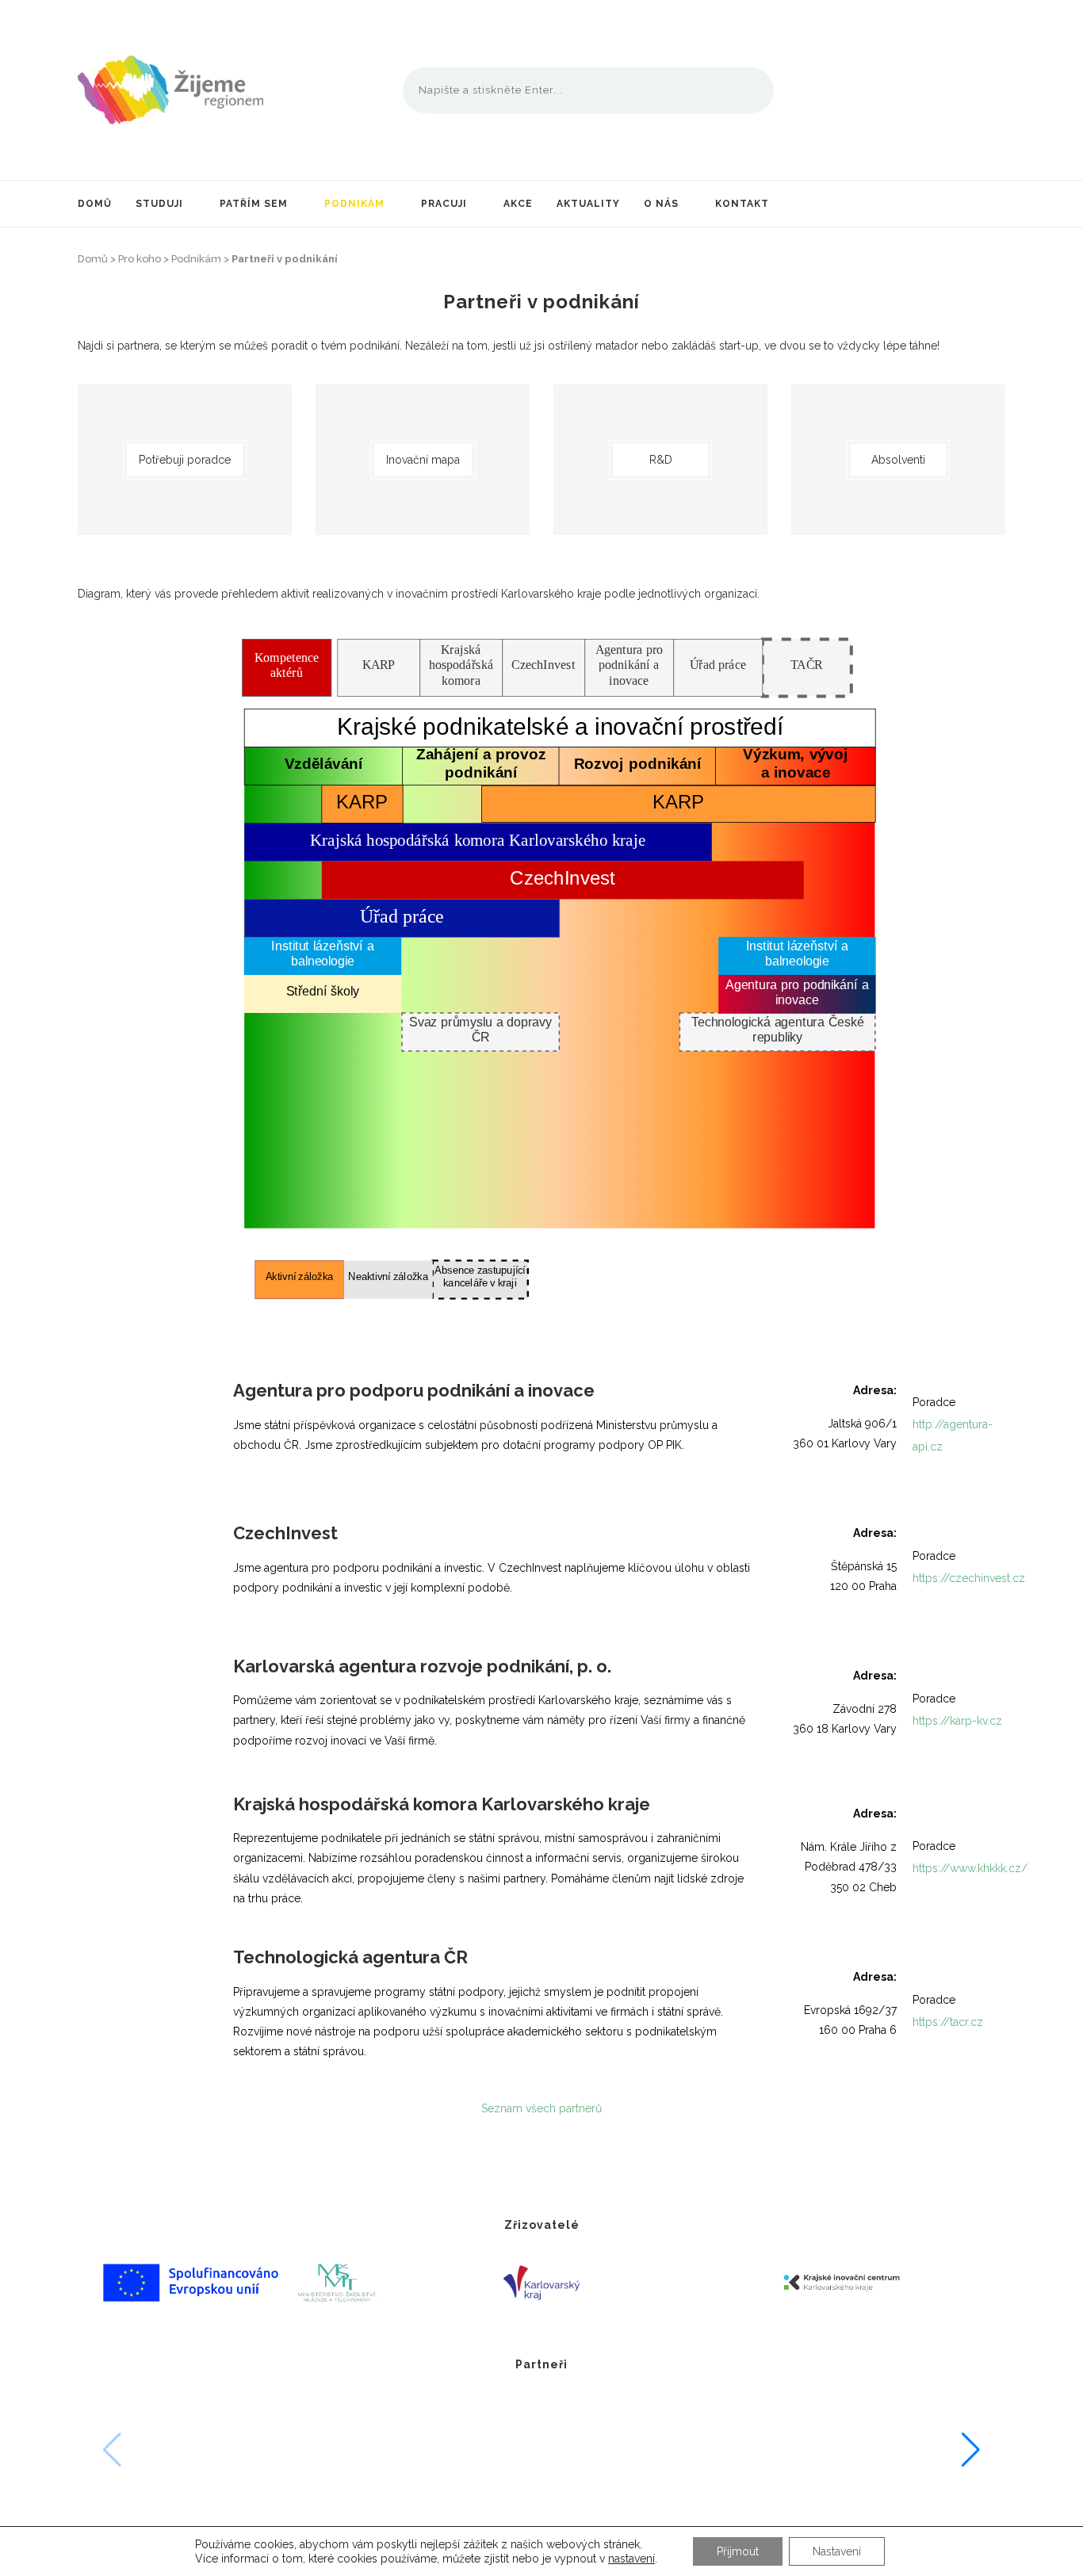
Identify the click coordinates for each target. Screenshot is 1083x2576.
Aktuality (588, 204)
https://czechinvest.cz (969, 1578)
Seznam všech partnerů (541, 2108)
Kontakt (742, 204)
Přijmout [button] (738, 2551)
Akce (518, 204)
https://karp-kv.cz (957, 1721)
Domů (95, 204)
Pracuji (444, 204)
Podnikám (354, 204)
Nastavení (837, 2551)
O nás (661, 204)
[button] (971, 2450)
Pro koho (140, 259)
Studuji (159, 204)
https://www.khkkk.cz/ (970, 1868)
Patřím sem (254, 204)
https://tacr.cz (948, 2022)
